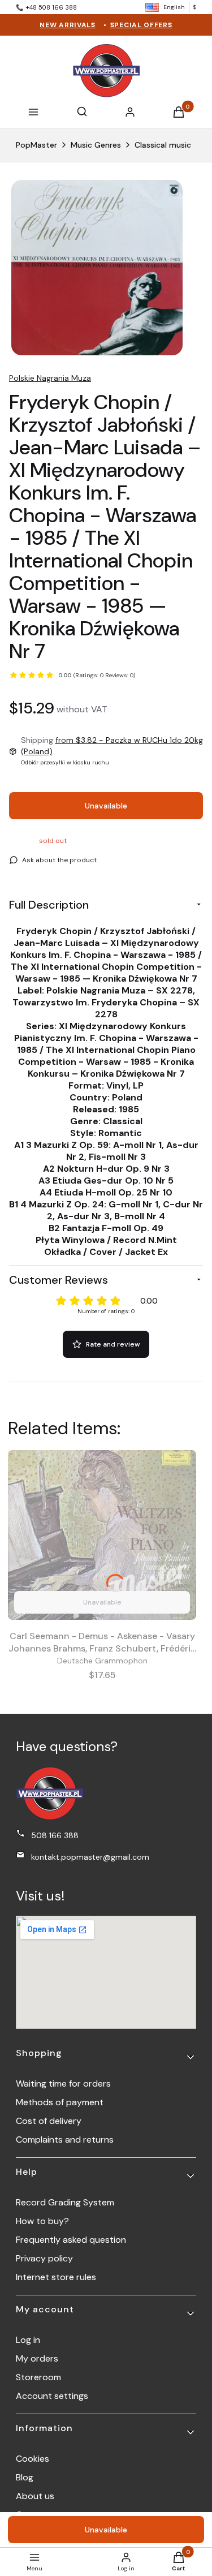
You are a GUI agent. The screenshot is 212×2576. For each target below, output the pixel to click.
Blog (25, 2477)
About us (35, 2496)
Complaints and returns (65, 2140)
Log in (28, 2340)
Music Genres (96, 145)
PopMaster (36, 145)
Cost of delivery (49, 2121)
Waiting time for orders (63, 2083)
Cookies (33, 2459)
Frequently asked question (71, 2240)
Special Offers (141, 25)
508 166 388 (55, 1835)
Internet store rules (56, 2277)
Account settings (52, 2396)
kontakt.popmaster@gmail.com (90, 1857)
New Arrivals (67, 25)
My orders (37, 2358)
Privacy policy (44, 2258)
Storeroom (38, 2377)
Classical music (163, 145)
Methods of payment (60, 2102)
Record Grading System (65, 2202)
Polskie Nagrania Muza (50, 378)
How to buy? (42, 2221)
